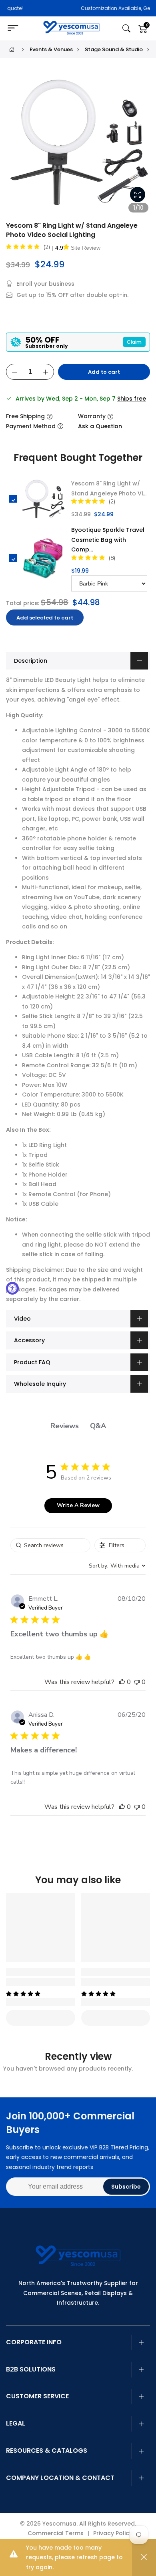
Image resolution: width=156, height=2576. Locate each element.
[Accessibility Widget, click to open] (12, 1288)
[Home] (12, 49)
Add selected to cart (45, 618)
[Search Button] (126, 29)
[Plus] (46, 372)
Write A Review (78, 1505)
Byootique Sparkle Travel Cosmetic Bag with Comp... (108, 540)
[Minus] (14, 372)
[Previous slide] (16, 146)
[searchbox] (50, 1545)
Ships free (132, 399)
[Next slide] (140, 146)
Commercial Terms (56, 2533)
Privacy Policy (113, 2533)
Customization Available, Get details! (89, 8)
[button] (122, 1682)
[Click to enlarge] (138, 194)
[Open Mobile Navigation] (16, 28)
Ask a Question (100, 426)
